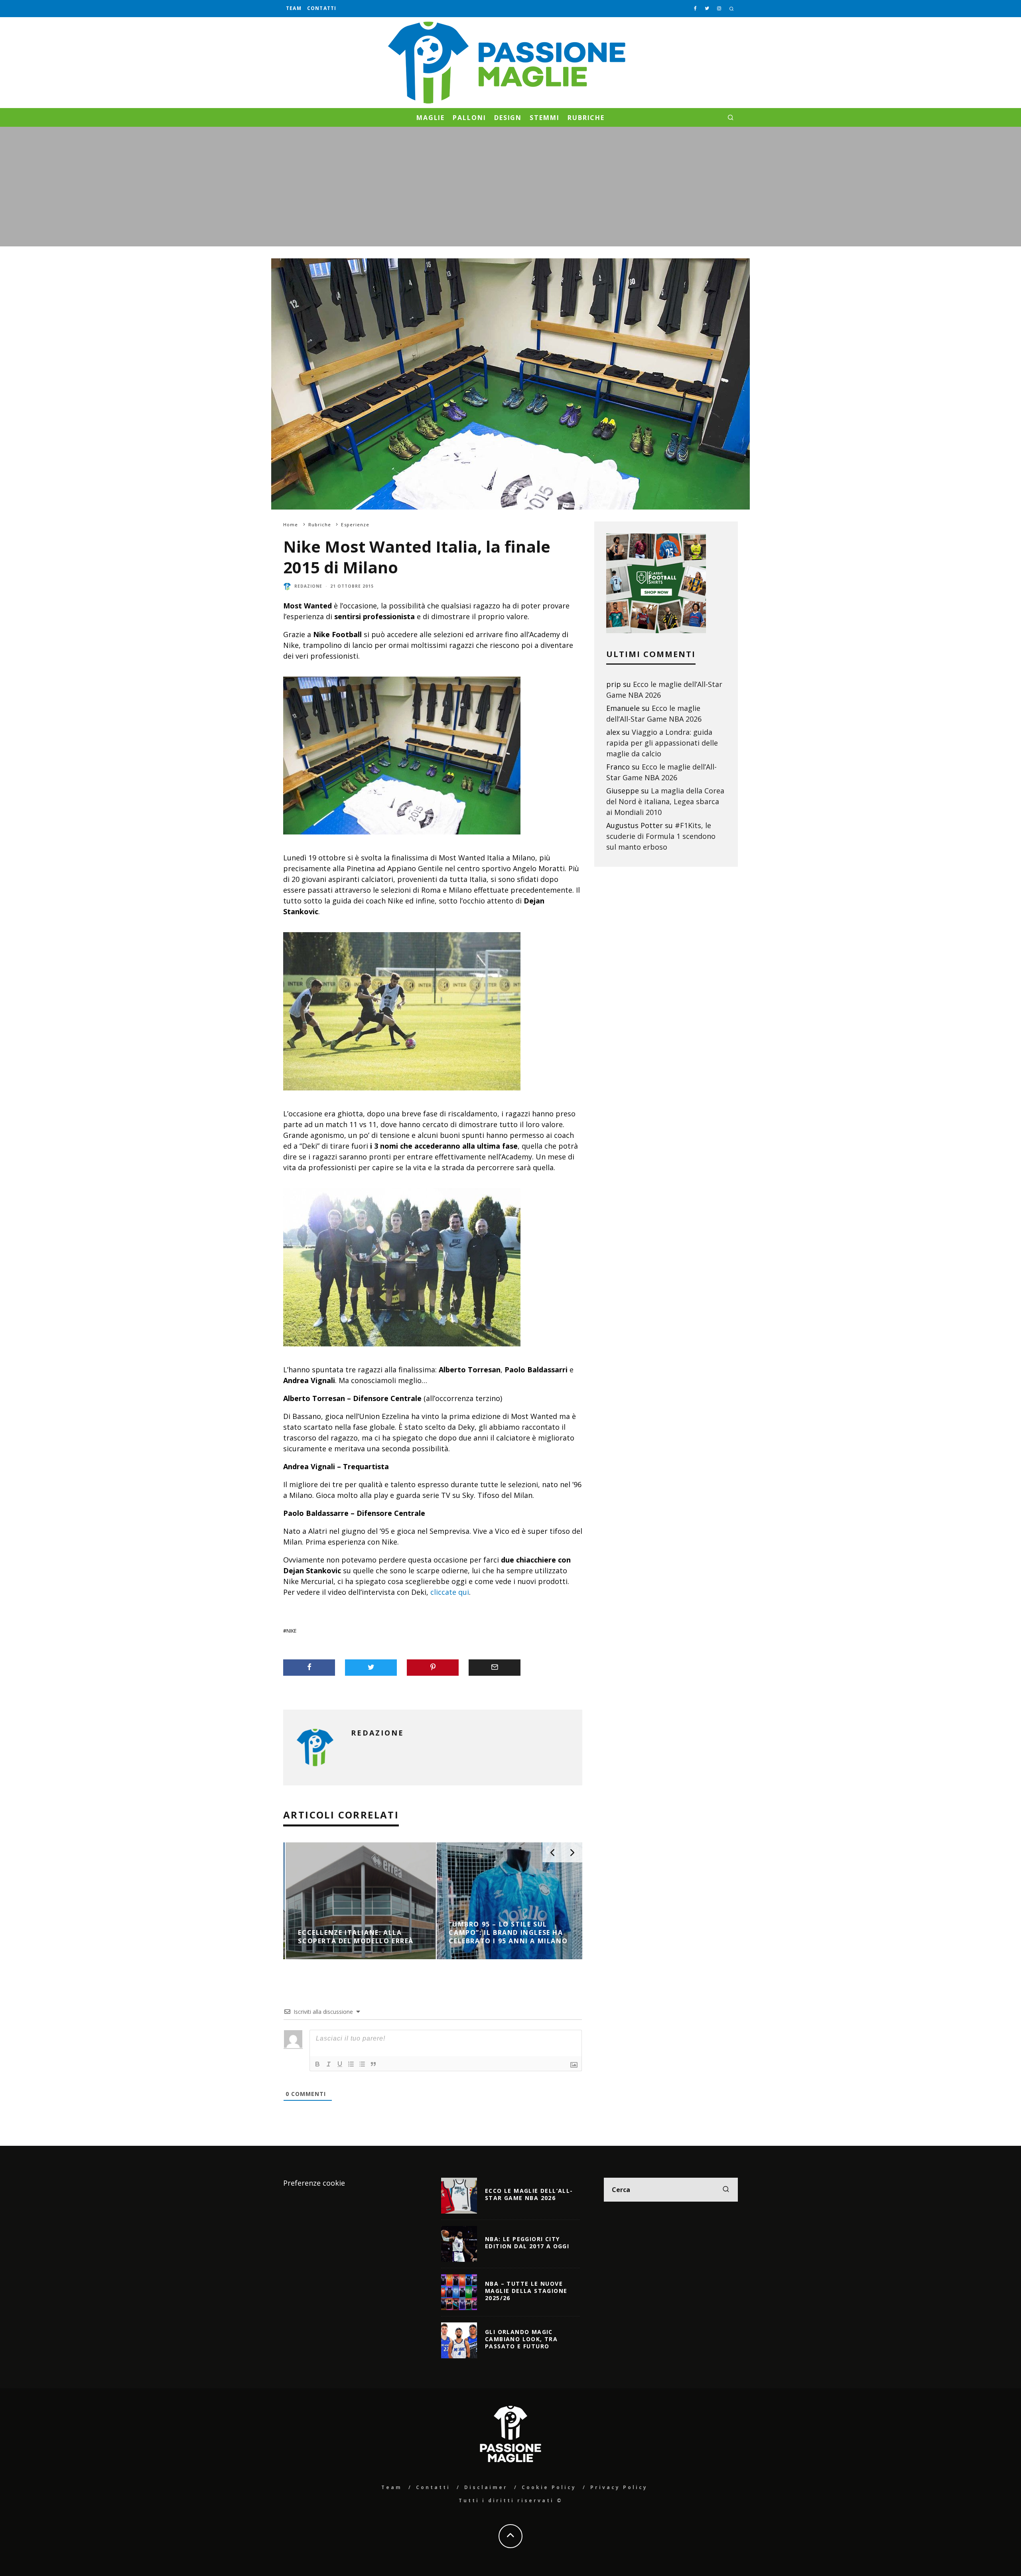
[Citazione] (373, 2064)
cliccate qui (450, 1592)
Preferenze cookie (314, 2183)
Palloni (469, 118)
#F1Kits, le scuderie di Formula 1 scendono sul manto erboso (661, 836)
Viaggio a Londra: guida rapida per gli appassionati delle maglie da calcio (662, 743)
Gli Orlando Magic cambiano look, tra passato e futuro (521, 2339)
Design (508, 118)
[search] (726, 2190)
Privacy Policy (619, 2487)
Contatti (322, 8)
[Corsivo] (329, 2064)
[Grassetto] (317, 2064)
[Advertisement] (510, 187)
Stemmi (545, 118)
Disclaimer (486, 2487)
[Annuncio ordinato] (351, 2064)
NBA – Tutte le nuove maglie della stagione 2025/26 (526, 2291)
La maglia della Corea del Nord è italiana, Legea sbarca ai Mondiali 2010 (665, 801)
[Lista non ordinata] (362, 2064)
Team (294, 8)
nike (291, 1631)
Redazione (308, 586)
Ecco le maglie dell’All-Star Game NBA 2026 (529, 2194)
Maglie (431, 118)
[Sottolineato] (340, 2064)
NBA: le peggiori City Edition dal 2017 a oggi (527, 2242)
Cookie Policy (549, 2487)
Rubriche (586, 118)
